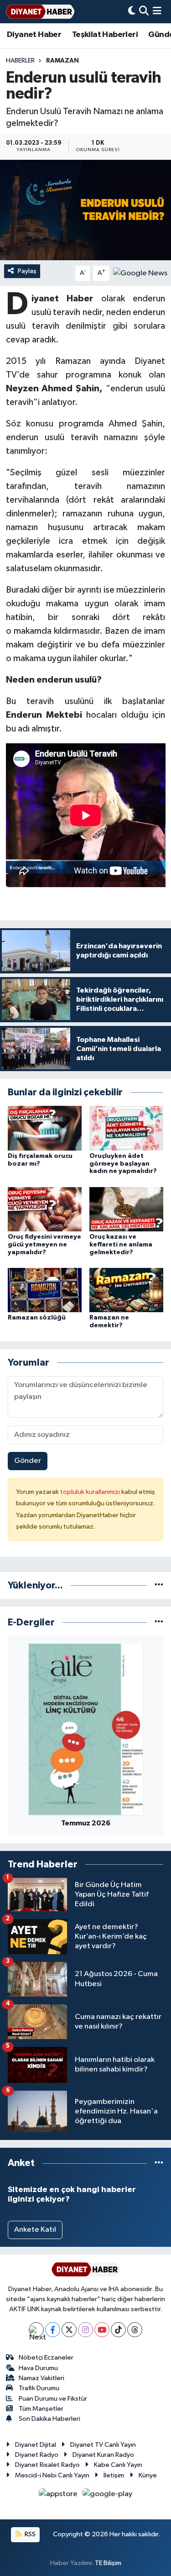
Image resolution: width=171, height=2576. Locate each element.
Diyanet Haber (34, 35)
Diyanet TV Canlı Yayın (103, 2445)
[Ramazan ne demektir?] (126, 1290)
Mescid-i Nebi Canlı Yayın (52, 2475)
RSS (29, 2534)
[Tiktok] (118, 2330)
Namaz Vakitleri (41, 2378)
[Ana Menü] (157, 12)
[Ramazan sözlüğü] (45, 1290)
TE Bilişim (108, 2563)
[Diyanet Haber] (40, 12)
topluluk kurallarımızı (91, 1492)
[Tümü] (159, 1585)
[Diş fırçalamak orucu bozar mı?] (45, 1128)
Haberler (20, 61)
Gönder (28, 1461)
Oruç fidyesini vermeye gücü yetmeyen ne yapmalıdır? (44, 1245)
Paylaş (27, 271)
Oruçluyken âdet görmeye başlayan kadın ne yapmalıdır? (123, 1164)
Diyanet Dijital (36, 2445)
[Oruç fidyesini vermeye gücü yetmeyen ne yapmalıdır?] (45, 1209)
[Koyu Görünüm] (132, 12)
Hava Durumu (38, 2368)
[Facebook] (53, 2330)
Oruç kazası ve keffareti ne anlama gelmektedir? (121, 1245)
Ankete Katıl (35, 2230)
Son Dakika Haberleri (49, 2419)
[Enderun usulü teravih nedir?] (85, 210)
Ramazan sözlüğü (37, 1318)
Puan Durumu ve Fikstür (53, 2399)
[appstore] (59, 2496)
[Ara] (144, 12)
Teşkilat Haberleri (105, 35)
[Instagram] (85, 2330)
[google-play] (108, 2496)
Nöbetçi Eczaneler (46, 2358)
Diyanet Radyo (37, 2455)
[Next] (36, 2330)
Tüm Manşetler (41, 2409)
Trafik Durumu (39, 2388)
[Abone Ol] (140, 273)
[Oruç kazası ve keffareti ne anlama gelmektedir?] (126, 1209)
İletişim (114, 2475)
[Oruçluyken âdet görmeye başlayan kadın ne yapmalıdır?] (126, 1128)
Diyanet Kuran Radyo (103, 2455)
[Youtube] (102, 2330)
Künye (148, 2475)
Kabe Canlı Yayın (118, 2465)
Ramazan (62, 61)
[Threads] (135, 2330)
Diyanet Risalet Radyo (47, 2465)
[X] (69, 2330)
